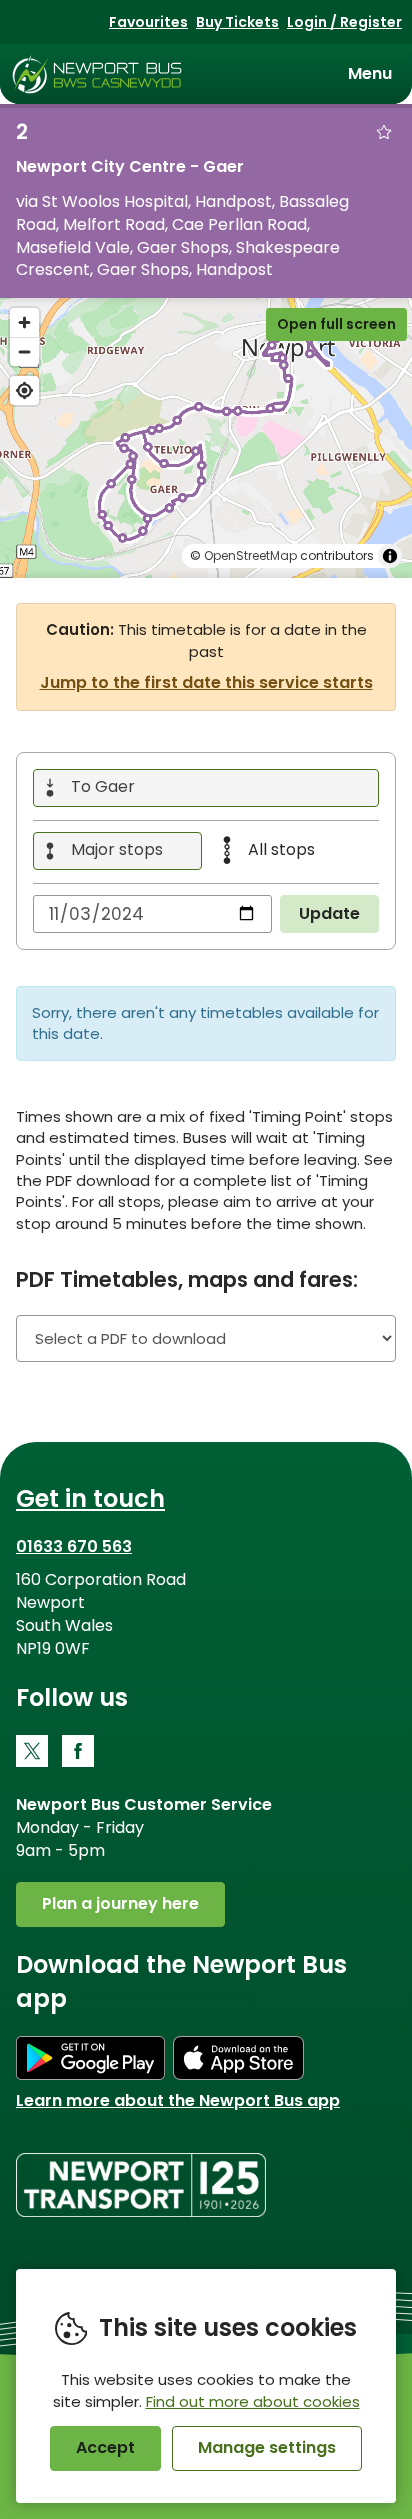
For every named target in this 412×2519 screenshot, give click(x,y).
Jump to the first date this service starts (206, 683)
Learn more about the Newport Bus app (178, 2100)
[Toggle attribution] (390, 556)
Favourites (148, 22)
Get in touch (90, 1498)
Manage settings (267, 2447)
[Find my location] (24, 390)
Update (329, 913)
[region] (206, 438)
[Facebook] (78, 1751)
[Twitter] (32, 1751)
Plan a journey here (120, 1903)
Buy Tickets (237, 22)
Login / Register (344, 22)
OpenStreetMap (250, 555)
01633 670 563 (74, 1546)
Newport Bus (97, 74)
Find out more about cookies (253, 2401)
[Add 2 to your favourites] (384, 132)
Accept (105, 2447)
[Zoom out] (24, 351)
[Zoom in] (24, 322)
